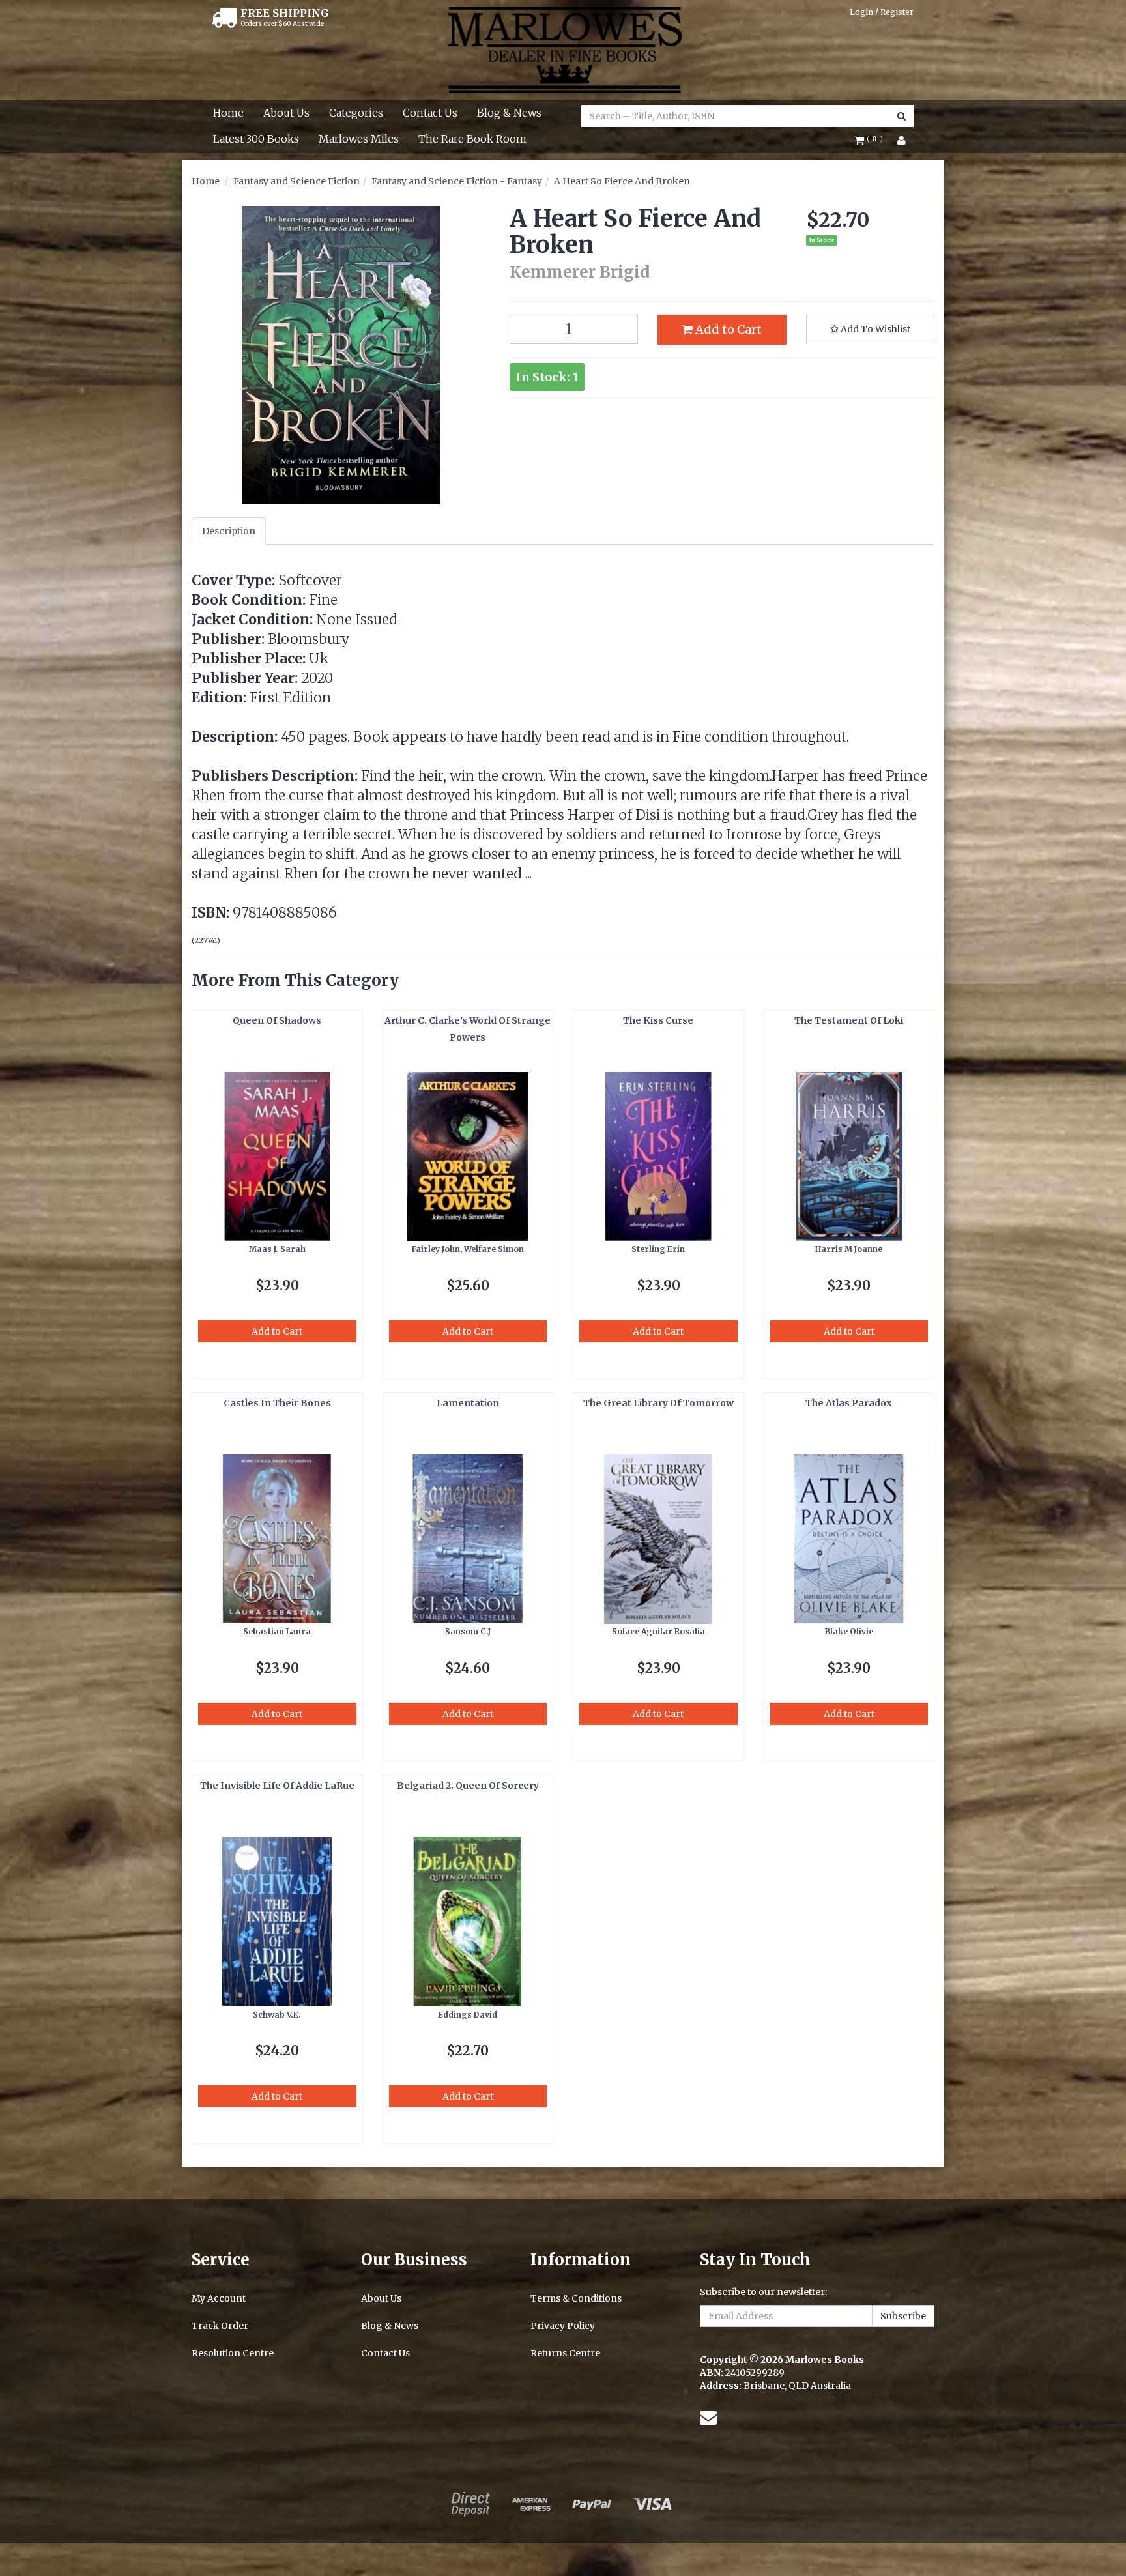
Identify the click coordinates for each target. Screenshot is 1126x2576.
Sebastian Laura (277, 1631)
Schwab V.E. (277, 2015)
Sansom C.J (468, 1631)
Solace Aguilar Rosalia (658, 1631)
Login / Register (882, 12)
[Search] (902, 116)
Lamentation (468, 1403)
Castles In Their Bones (277, 1403)
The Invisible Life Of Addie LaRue (277, 1786)
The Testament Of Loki (849, 1020)
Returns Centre (565, 2353)
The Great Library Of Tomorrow (658, 1403)
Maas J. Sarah (277, 1249)
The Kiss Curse (658, 1020)
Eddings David (468, 2015)
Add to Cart (727, 329)
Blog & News (509, 113)
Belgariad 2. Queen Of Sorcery (468, 1786)
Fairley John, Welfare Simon (468, 1249)
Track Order (220, 2326)
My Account (219, 2298)
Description (229, 531)
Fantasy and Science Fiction (296, 181)
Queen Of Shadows (277, 1020)
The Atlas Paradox (849, 1403)
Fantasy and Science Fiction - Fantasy (457, 181)
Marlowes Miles (359, 139)
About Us (286, 113)
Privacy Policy (563, 2326)
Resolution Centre (233, 2353)
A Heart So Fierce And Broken (622, 181)
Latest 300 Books (256, 139)
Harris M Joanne (849, 1249)
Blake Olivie (849, 1631)
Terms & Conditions (576, 2298)
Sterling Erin (658, 1249)
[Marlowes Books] (563, 49)
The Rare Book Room (472, 139)
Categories (356, 113)
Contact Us (430, 113)
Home (228, 113)
